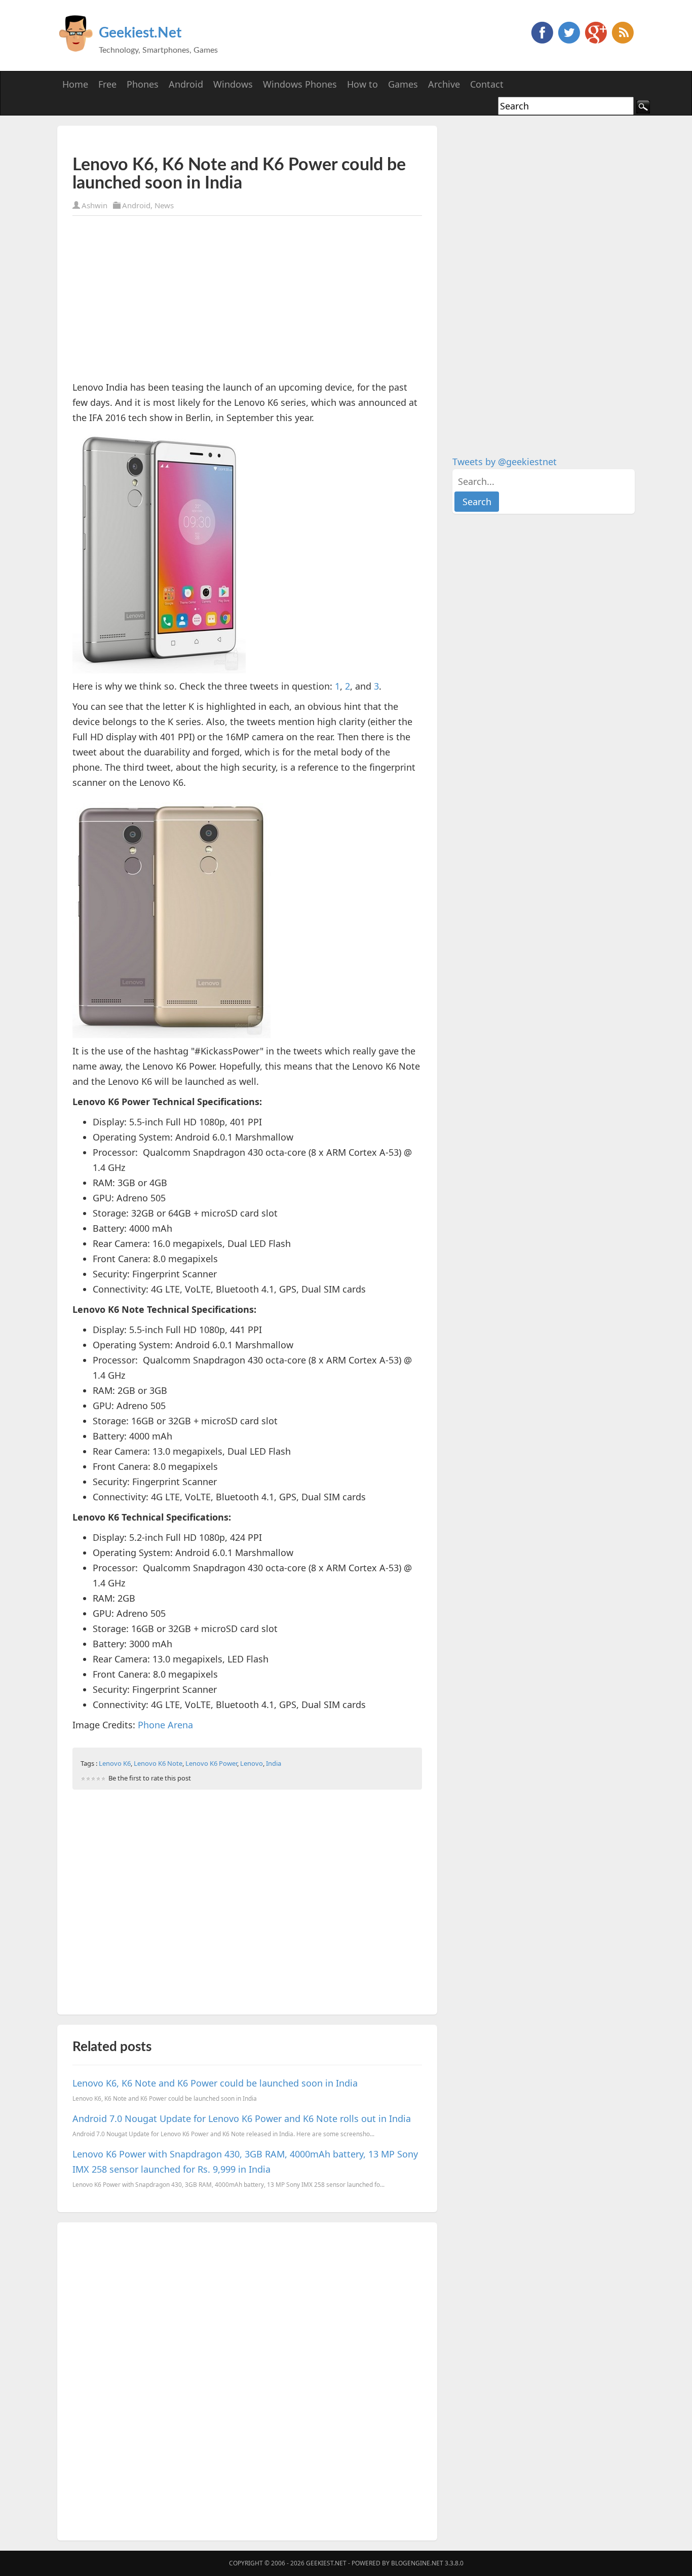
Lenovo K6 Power (211, 1763)
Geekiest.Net (140, 33)
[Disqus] (247, 2379)
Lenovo (252, 1763)
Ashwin (94, 205)
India (274, 1763)
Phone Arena (165, 1725)
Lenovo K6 (115, 1763)
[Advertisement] (191, 141)
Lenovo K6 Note (158, 1763)
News (164, 205)
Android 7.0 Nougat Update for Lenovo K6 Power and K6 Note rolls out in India (242, 2118)
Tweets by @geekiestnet (505, 462)
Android (136, 205)
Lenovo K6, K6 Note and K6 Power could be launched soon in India (215, 2083)
